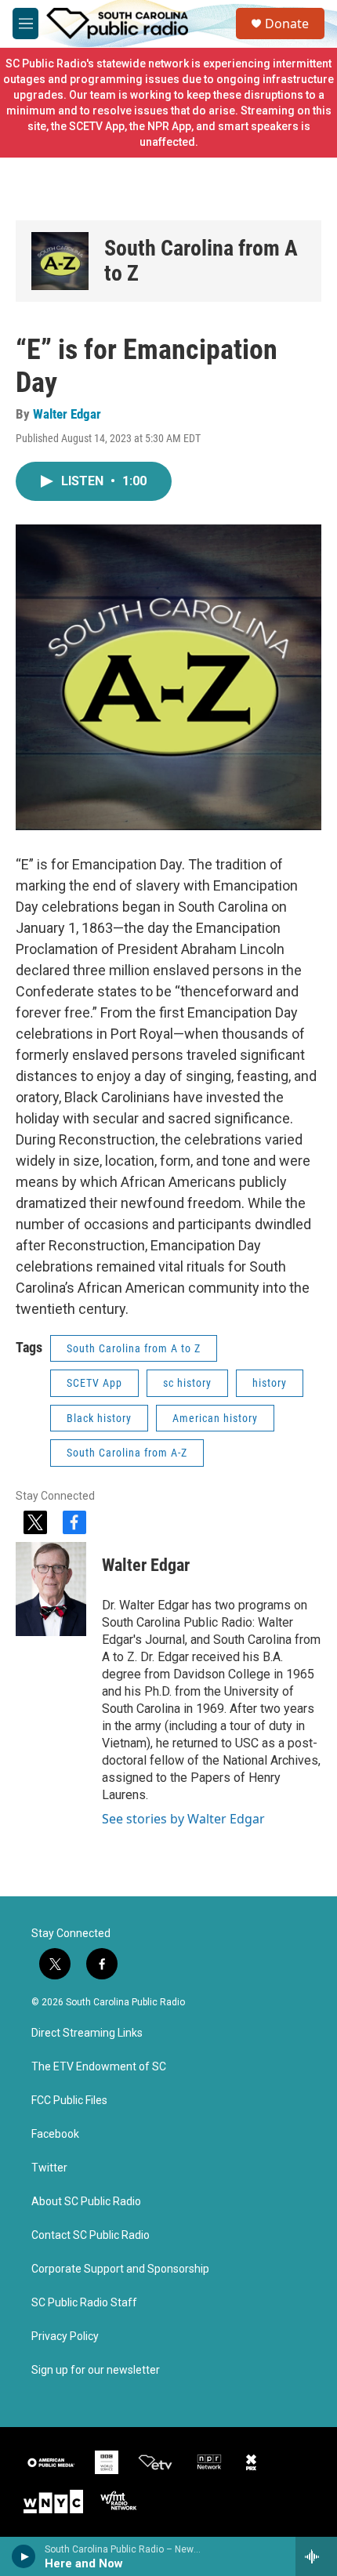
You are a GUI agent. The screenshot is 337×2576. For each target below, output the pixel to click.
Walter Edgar (67, 414)
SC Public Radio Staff (84, 2303)
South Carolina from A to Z (201, 261)
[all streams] (316, 2556)
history (270, 1383)
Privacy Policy (65, 2337)
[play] (24, 2556)
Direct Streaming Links (87, 2033)
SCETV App (94, 1383)
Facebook (55, 2134)
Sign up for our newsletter (96, 2370)
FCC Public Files (69, 2101)
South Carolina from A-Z (127, 1453)
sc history (187, 1383)
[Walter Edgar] (51, 1589)
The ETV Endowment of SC (99, 2067)
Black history (99, 1418)
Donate (287, 24)
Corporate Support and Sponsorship (120, 2269)
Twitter (49, 2168)
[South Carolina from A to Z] (60, 261)
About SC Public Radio (86, 2202)
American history (215, 1418)
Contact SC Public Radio (91, 2235)
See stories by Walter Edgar (183, 1819)
